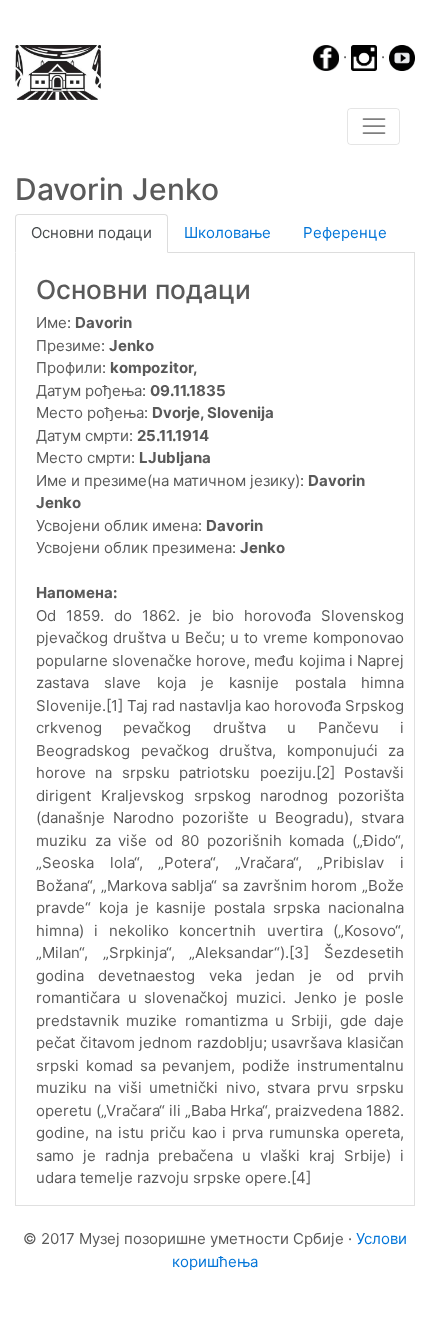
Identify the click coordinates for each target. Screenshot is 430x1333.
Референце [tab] (345, 232)
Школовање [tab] (227, 232)
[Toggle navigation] (373, 127)
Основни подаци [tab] (91, 232)
